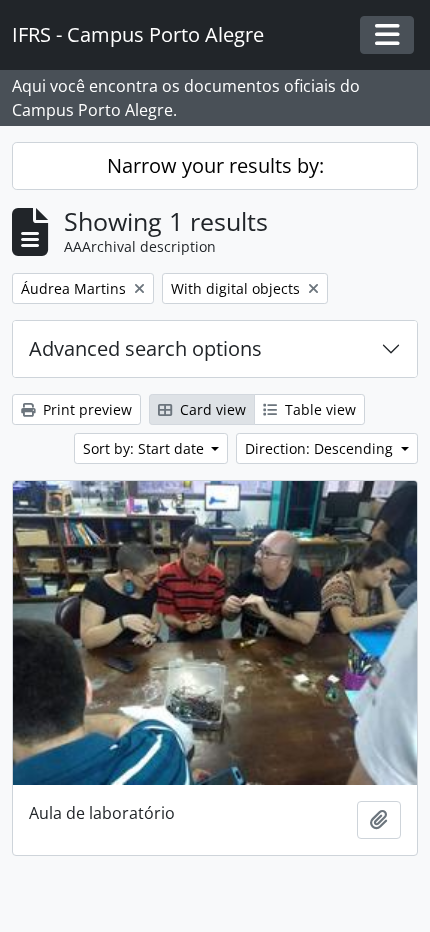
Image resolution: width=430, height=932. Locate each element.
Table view (318, 409)
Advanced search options (145, 348)
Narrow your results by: (215, 165)
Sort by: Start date (145, 448)
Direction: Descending (321, 448)
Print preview (85, 409)
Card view (211, 409)
